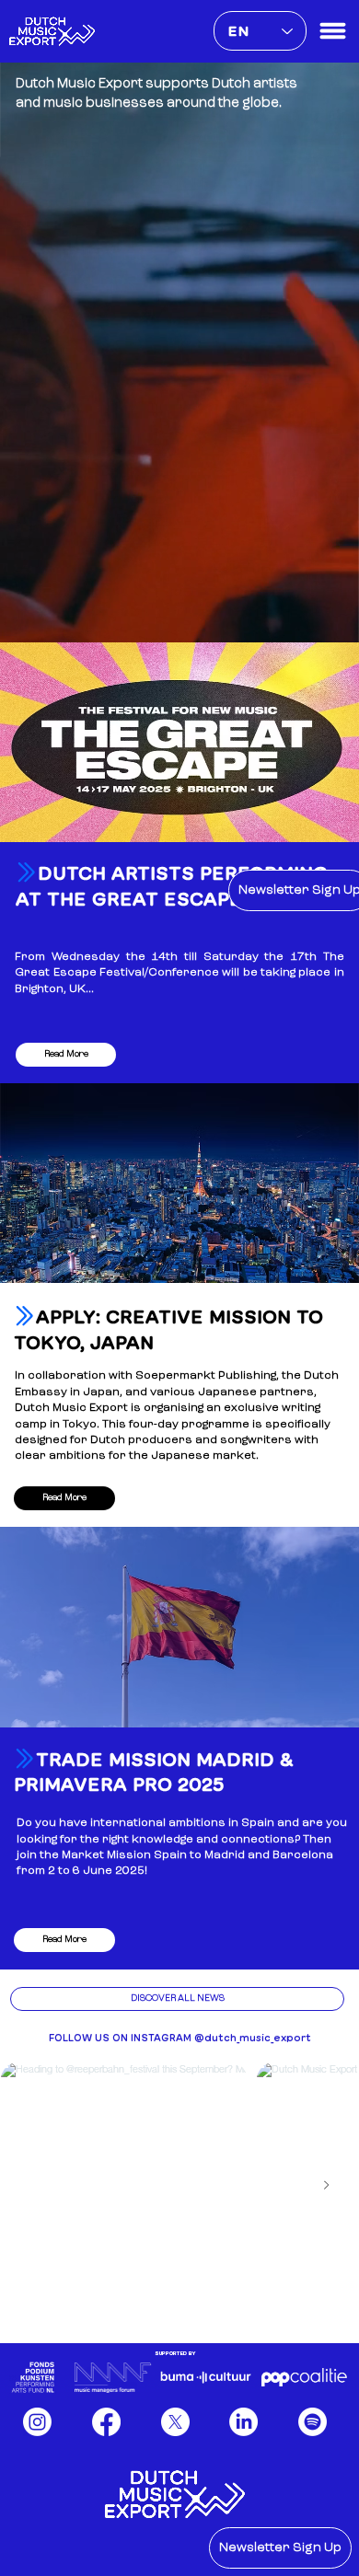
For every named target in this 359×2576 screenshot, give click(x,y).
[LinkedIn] (243, 2422)
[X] (175, 2422)
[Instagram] (37, 2422)
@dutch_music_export (253, 2038)
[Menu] (333, 31)
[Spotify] (313, 2422)
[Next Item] (326, 2186)
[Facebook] (106, 2422)
